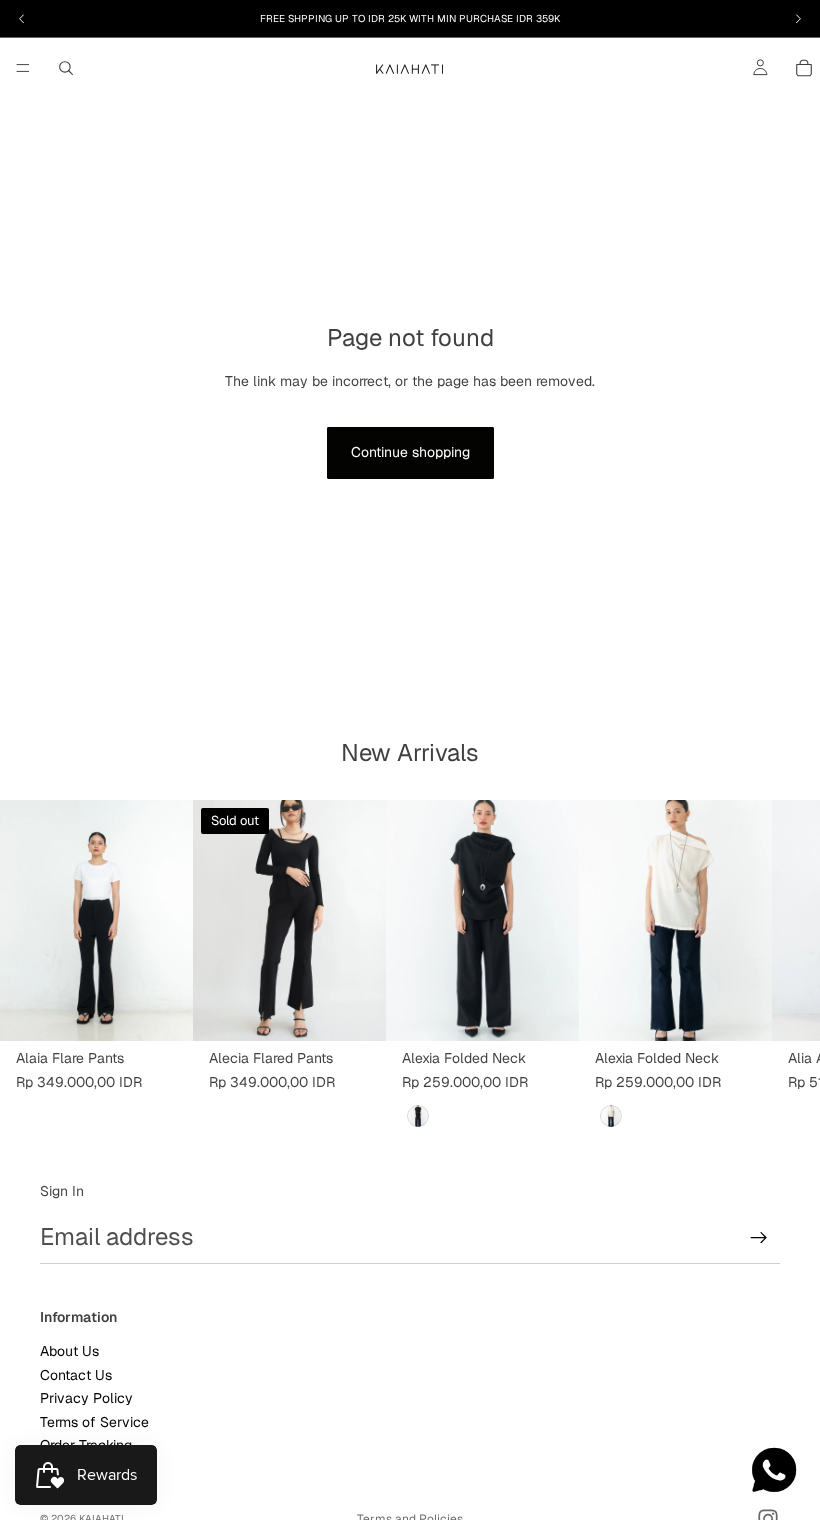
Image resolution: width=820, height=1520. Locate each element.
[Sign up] (759, 1238)
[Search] (66, 68)
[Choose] (162, 1010)
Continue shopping (410, 452)
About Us (69, 1351)
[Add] (548, 1010)
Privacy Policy (86, 1398)
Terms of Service (94, 1421)
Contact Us (76, 1374)
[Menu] (23, 68)
